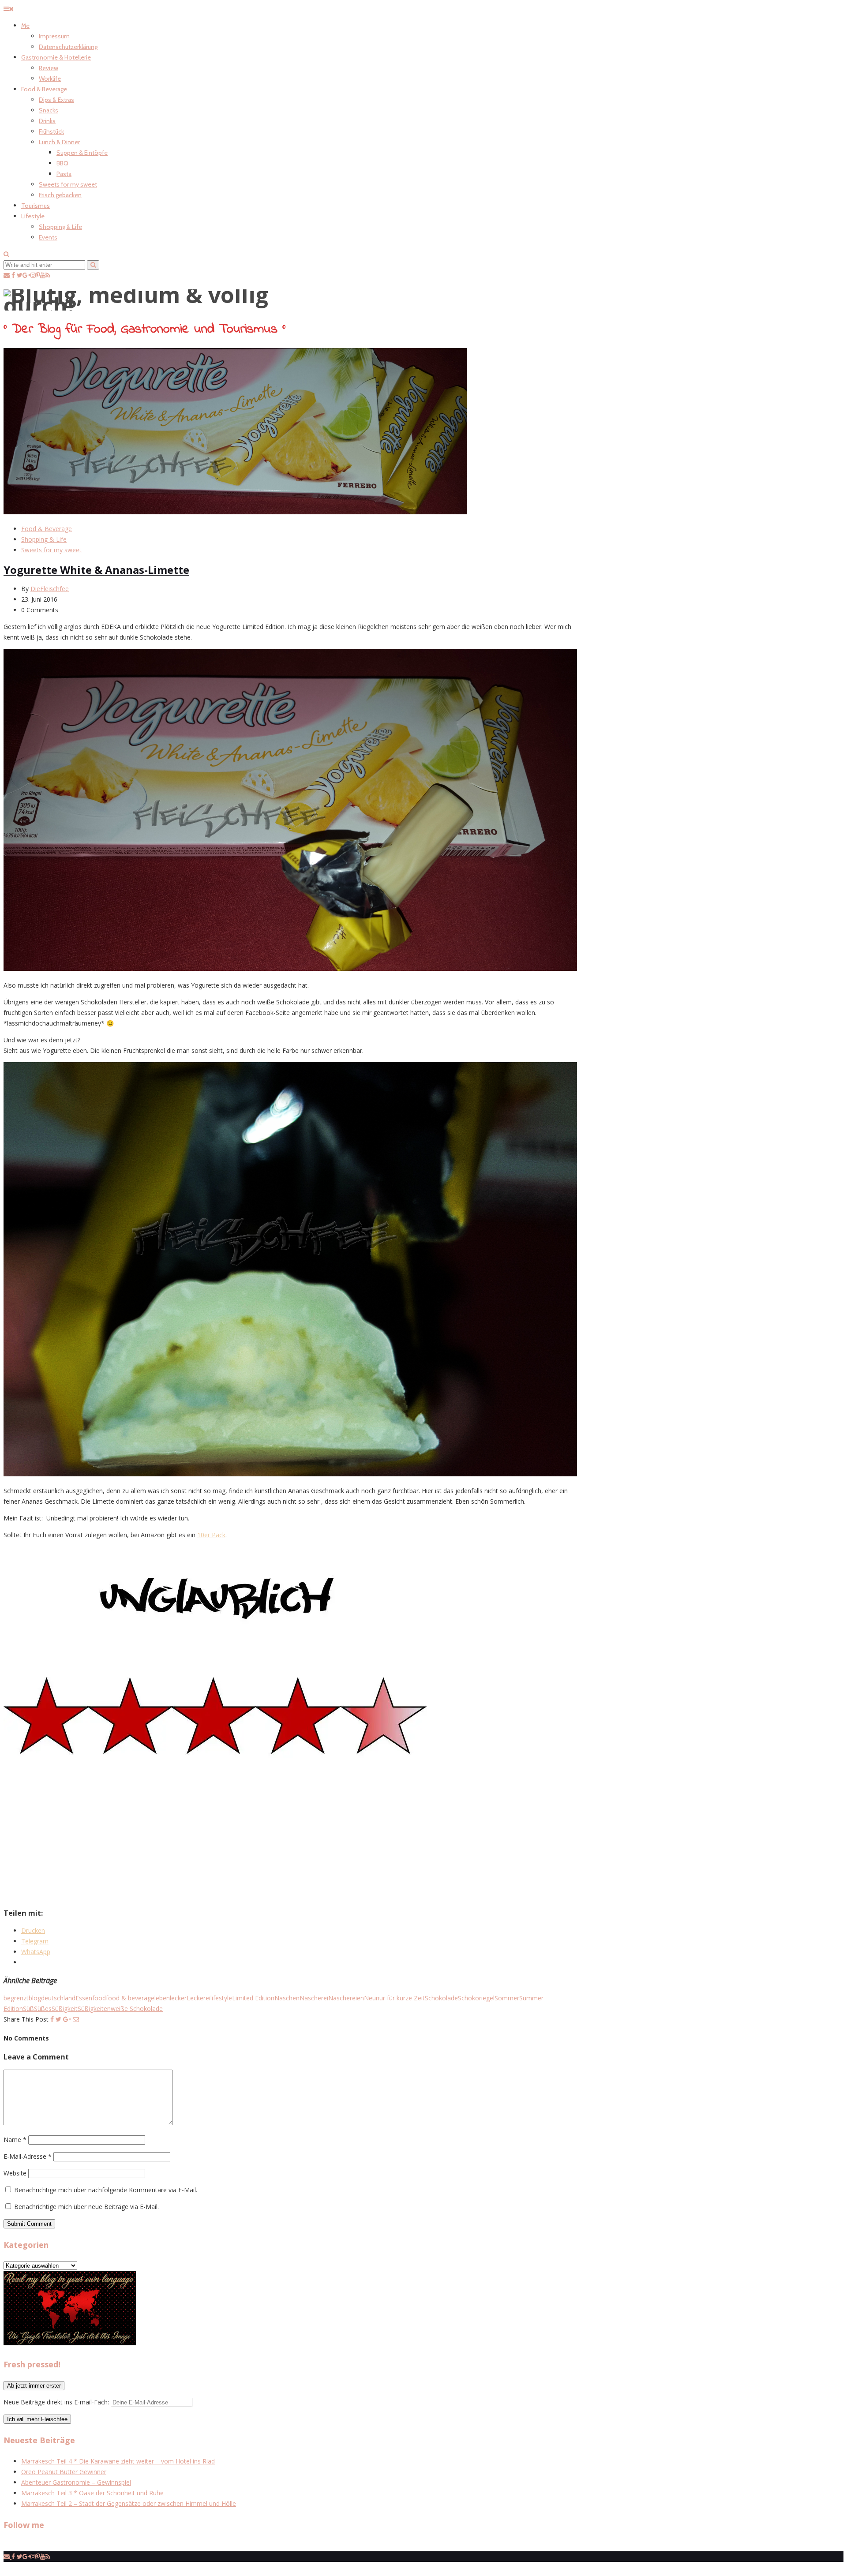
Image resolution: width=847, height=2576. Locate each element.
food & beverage (130, 1998)
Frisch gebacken (60, 195)
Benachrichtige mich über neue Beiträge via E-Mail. (86, 2207)
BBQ (62, 163)
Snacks (49, 110)
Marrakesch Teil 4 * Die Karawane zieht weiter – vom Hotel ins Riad (118, 2461)
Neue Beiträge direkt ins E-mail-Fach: (57, 2402)
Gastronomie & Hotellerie (56, 57)
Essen (84, 1998)
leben (162, 1998)
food (99, 1998)
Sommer (507, 1998)
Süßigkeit (65, 2009)
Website (15, 2173)
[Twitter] (58, 2019)
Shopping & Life (60, 227)
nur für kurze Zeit (400, 1998)
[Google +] (67, 2019)
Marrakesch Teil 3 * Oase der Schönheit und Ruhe (92, 2493)
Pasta (64, 174)
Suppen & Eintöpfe (82, 153)
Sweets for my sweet (68, 184)
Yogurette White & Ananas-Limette (96, 570)
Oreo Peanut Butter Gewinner (64, 2472)
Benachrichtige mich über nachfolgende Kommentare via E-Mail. (106, 2190)
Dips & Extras (56, 100)
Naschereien (346, 1998)
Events (48, 237)
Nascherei (314, 1998)
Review (49, 68)
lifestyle (221, 1998)
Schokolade (441, 1998)
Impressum (54, 36)
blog (35, 1998)
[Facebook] (52, 2019)
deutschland (58, 1998)
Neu (370, 1998)
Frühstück (51, 131)
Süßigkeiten (94, 2009)
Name (15, 2140)
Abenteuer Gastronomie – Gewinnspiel (76, 2482)
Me (25, 26)
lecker (178, 1998)
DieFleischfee (50, 589)
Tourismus (36, 206)
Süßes (43, 2009)
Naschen (287, 1998)
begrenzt (16, 1998)
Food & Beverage (44, 89)
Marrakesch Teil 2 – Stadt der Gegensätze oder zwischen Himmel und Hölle (129, 2503)
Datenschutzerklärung (68, 47)
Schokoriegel (476, 1998)
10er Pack (211, 1535)
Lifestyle (33, 216)
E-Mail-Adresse (28, 2156)
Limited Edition (253, 1998)
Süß (28, 2009)
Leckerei (199, 1998)
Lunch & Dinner (59, 142)
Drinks (47, 121)
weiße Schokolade (137, 2009)
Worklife (50, 79)
